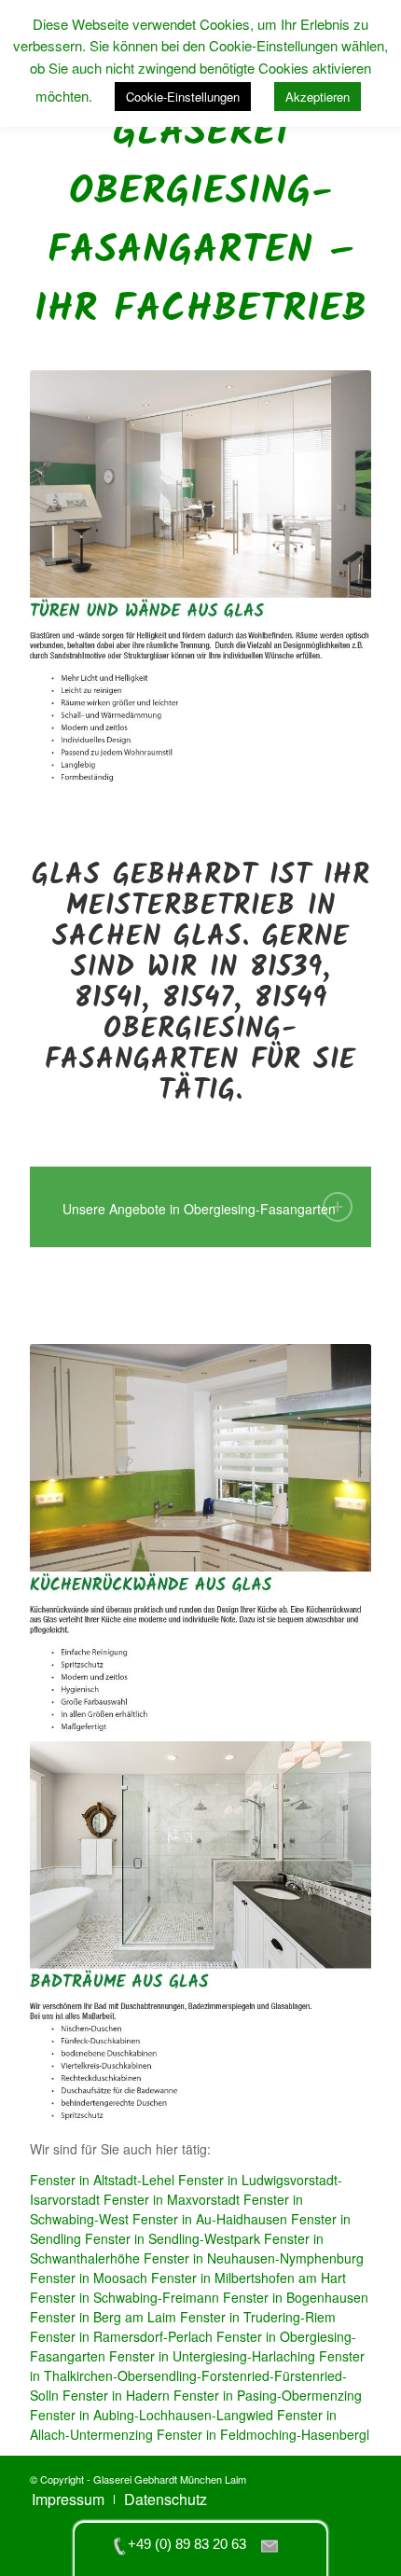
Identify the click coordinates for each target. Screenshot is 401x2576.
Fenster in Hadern (116, 2395)
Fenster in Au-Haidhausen (210, 2219)
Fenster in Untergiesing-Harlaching (212, 2356)
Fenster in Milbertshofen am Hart (249, 2278)
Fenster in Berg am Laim (103, 2317)
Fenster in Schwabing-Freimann (124, 2297)
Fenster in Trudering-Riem (258, 2317)
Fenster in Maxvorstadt (172, 2199)
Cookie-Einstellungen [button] (183, 97)
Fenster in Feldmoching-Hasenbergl (263, 2434)
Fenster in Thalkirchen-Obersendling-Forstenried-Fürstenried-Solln (197, 2375)
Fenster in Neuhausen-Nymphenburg (254, 2258)
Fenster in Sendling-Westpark (173, 2238)
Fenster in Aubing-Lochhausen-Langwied (152, 2415)
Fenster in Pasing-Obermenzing (268, 2395)
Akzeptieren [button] (318, 97)
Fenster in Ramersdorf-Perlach (121, 2336)
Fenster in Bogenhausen (296, 2297)
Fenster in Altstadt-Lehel (102, 2180)
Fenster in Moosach (89, 2278)
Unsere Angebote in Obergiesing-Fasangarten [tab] (199, 1209)
